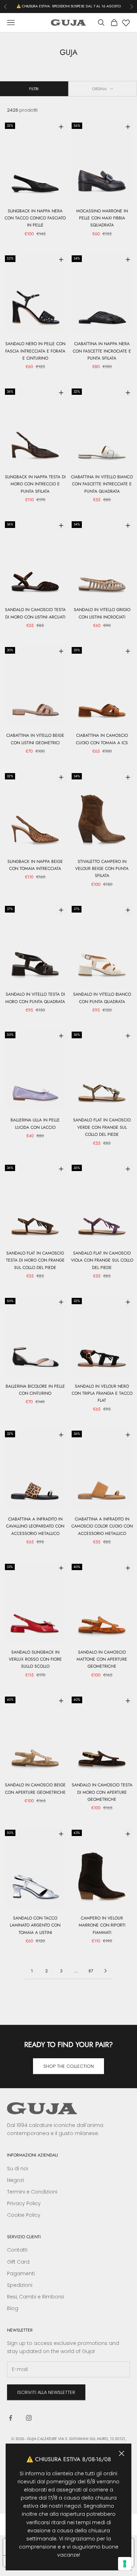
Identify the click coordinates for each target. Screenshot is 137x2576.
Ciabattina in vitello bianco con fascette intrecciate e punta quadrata (102, 484)
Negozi (15, 2180)
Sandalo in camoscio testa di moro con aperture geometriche (102, 1792)
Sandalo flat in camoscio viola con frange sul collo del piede (102, 1260)
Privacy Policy (24, 2203)
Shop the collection (68, 2066)
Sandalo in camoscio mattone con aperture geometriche (102, 1659)
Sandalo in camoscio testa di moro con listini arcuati (35, 613)
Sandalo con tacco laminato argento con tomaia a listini (35, 1925)
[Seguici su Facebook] (11, 2418)
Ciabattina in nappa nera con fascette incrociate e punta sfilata (102, 351)
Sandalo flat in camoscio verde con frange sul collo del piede (102, 1127)
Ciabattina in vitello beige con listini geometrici (35, 739)
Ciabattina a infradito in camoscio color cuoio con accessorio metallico (102, 1526)
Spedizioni (20, 2285)
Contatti (17, 2250)
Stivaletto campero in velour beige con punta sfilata (102, 869)
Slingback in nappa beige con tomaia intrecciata (35, 865)
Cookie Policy (24, 2215)
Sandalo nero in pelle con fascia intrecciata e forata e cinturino (35, 351)
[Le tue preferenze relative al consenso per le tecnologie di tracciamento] (125, 2564)
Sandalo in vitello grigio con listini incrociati (102, 613)
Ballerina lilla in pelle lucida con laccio (35, 1124)
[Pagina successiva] (105, 1971)
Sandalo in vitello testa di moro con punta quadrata (35, 998)
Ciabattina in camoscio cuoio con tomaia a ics (102, 739)
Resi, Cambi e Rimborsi (35, 2297)
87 (91, 1971)
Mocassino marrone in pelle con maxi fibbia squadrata (102, 218)
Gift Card (18, 2262)
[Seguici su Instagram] (29, 2418)
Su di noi (18, 2169)
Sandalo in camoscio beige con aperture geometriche (35, 1788)
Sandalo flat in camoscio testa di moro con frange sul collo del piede (35, 1260)
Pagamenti (21, 2273)
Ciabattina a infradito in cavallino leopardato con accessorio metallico (35, 1526)
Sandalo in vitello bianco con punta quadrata (102, 998)
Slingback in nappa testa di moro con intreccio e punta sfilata (35, 484)
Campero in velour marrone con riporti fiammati (102, 1925)
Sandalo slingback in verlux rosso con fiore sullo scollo (35, 1659)
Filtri (34, 89)
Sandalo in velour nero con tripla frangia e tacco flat (102, 1393)
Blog (13, 2308)
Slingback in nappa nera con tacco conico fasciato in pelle (35, 218)
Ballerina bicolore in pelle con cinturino (35, 1390)
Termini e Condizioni (32, 2192)
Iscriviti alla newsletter (46, 2392)
